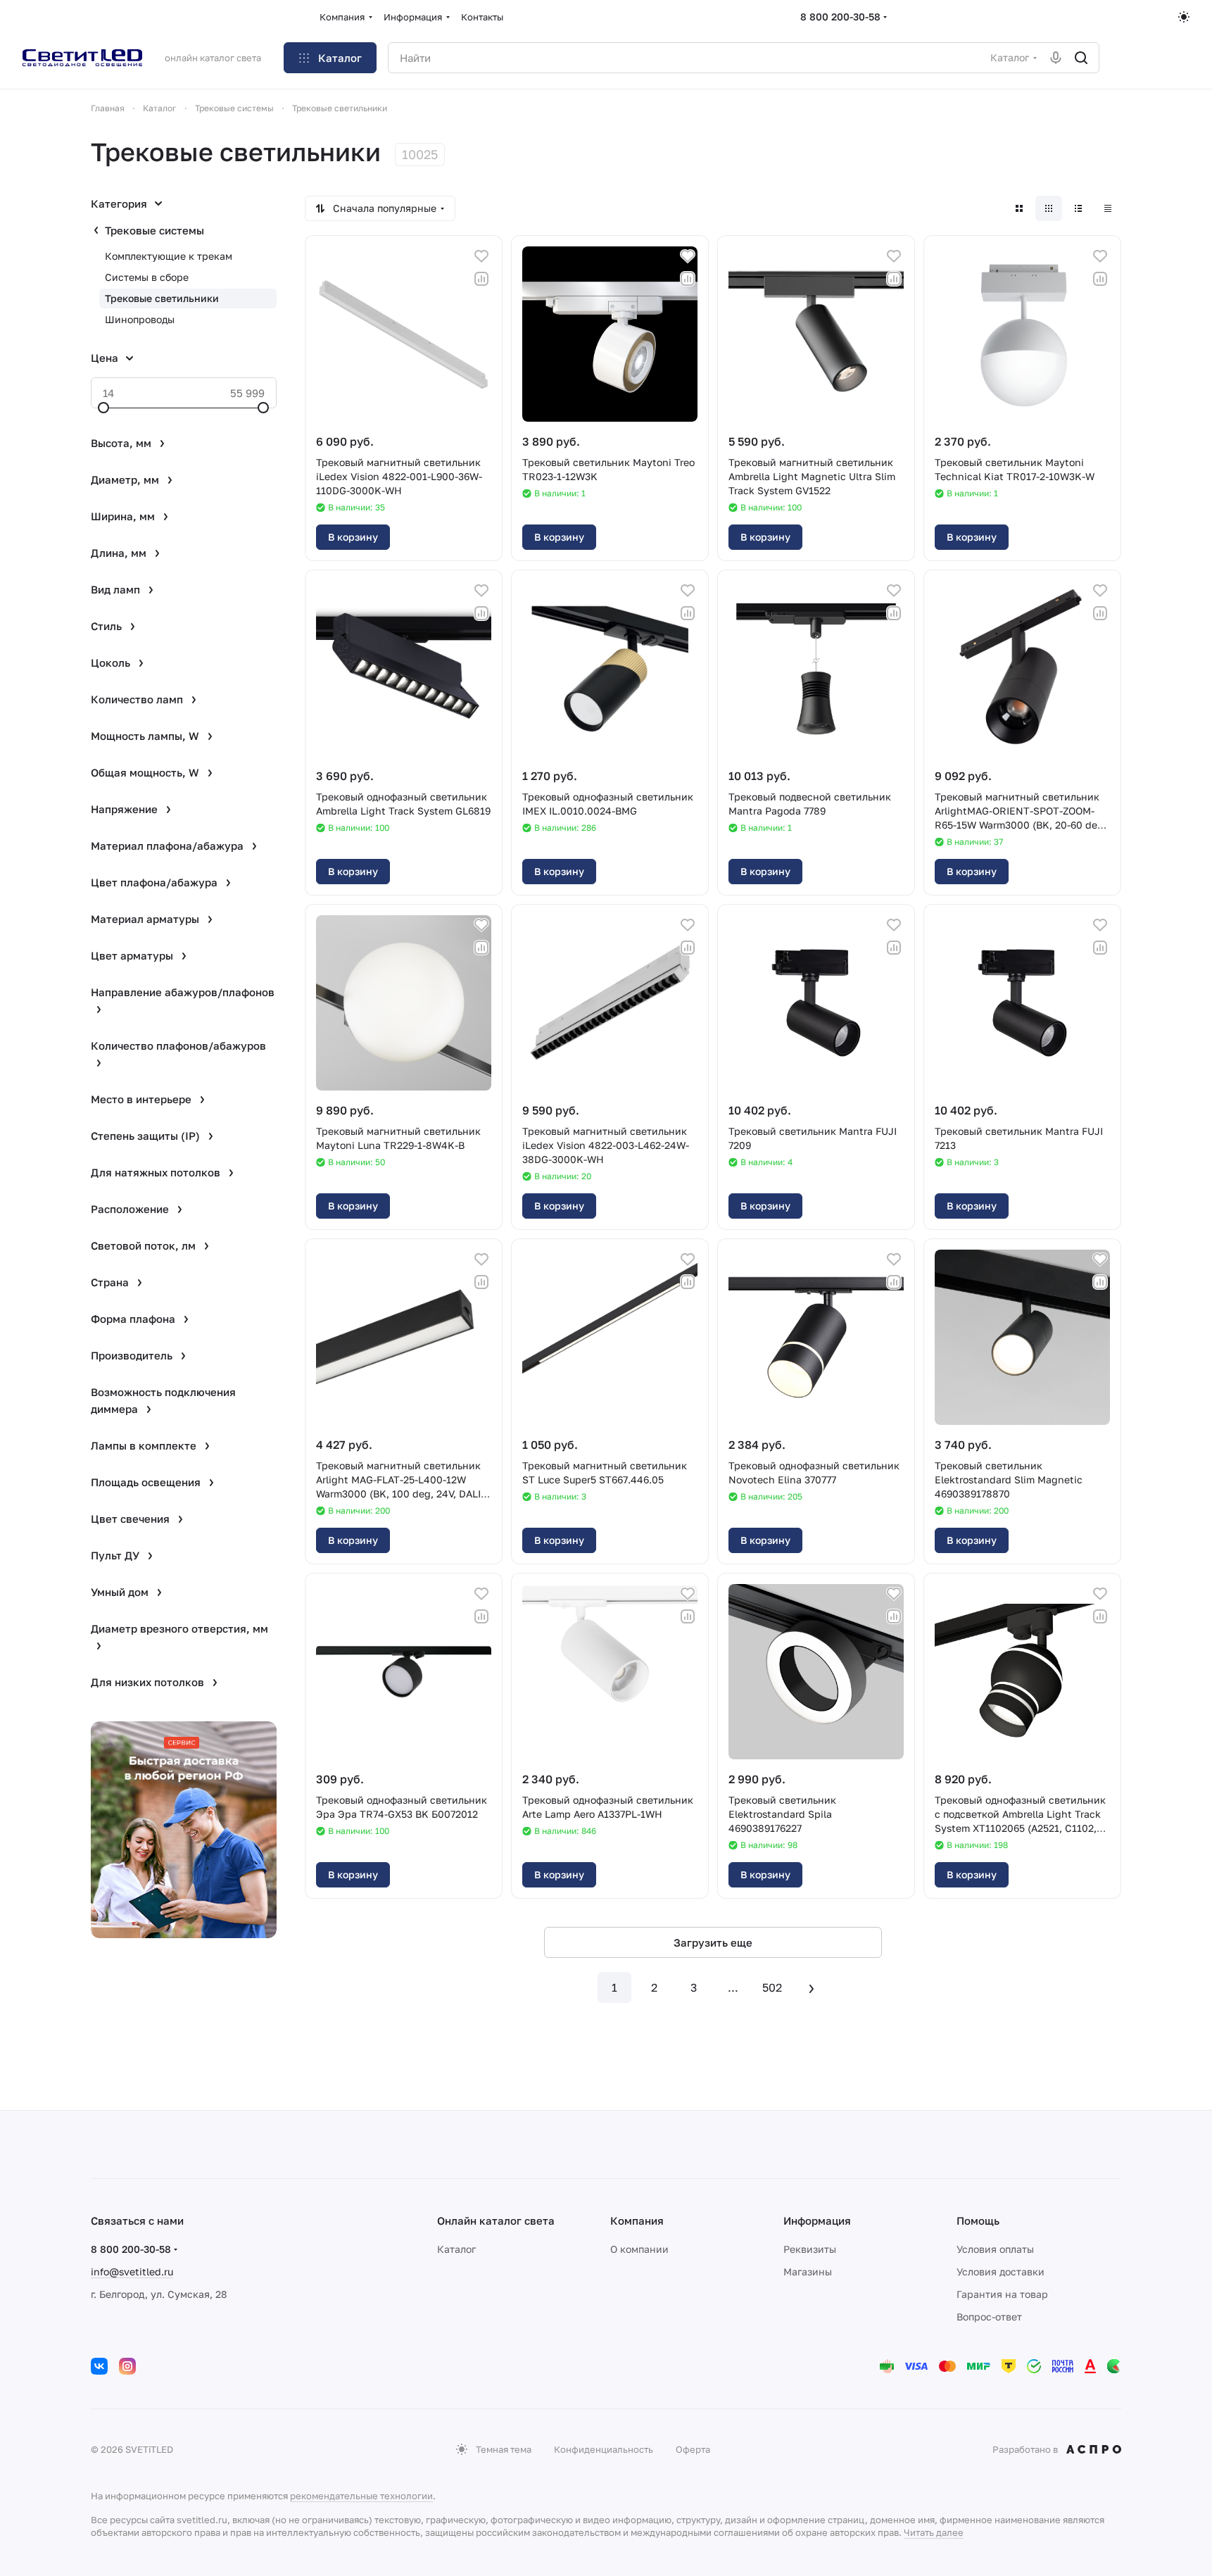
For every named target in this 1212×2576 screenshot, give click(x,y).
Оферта (693, 2449)
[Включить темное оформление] (1184, 17)
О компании (639, 2249)
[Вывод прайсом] (1108, 208)
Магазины (808, 2272)
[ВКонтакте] (99, 2366)
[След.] (812, 1987)
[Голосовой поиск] (1056, 58)
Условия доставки (1000, 2272)
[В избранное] (481, 256)
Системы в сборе (147, 277)
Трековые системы (154, 230)
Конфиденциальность (604, 2449)
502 (772, 1987)
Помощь (978, 2220)
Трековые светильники (162, 298)
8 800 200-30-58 (840, 17)
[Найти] (1081, 58)
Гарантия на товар (1002, 2294)
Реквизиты (810, 2249)
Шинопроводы (140, 319)
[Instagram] (127, 2366)
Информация (817, 2220)
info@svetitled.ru (132, 2272)
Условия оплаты (995, 2249)
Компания (637, 2220)
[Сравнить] (481, 279)
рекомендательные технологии (361, 2496)
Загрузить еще (713, 1942)
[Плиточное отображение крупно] (1019, 208)
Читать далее (934, 2532)
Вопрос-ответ (989, 2317)
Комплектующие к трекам (169, 256)
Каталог (456, 2249)
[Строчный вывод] (1078, 208)
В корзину (353, 537)
